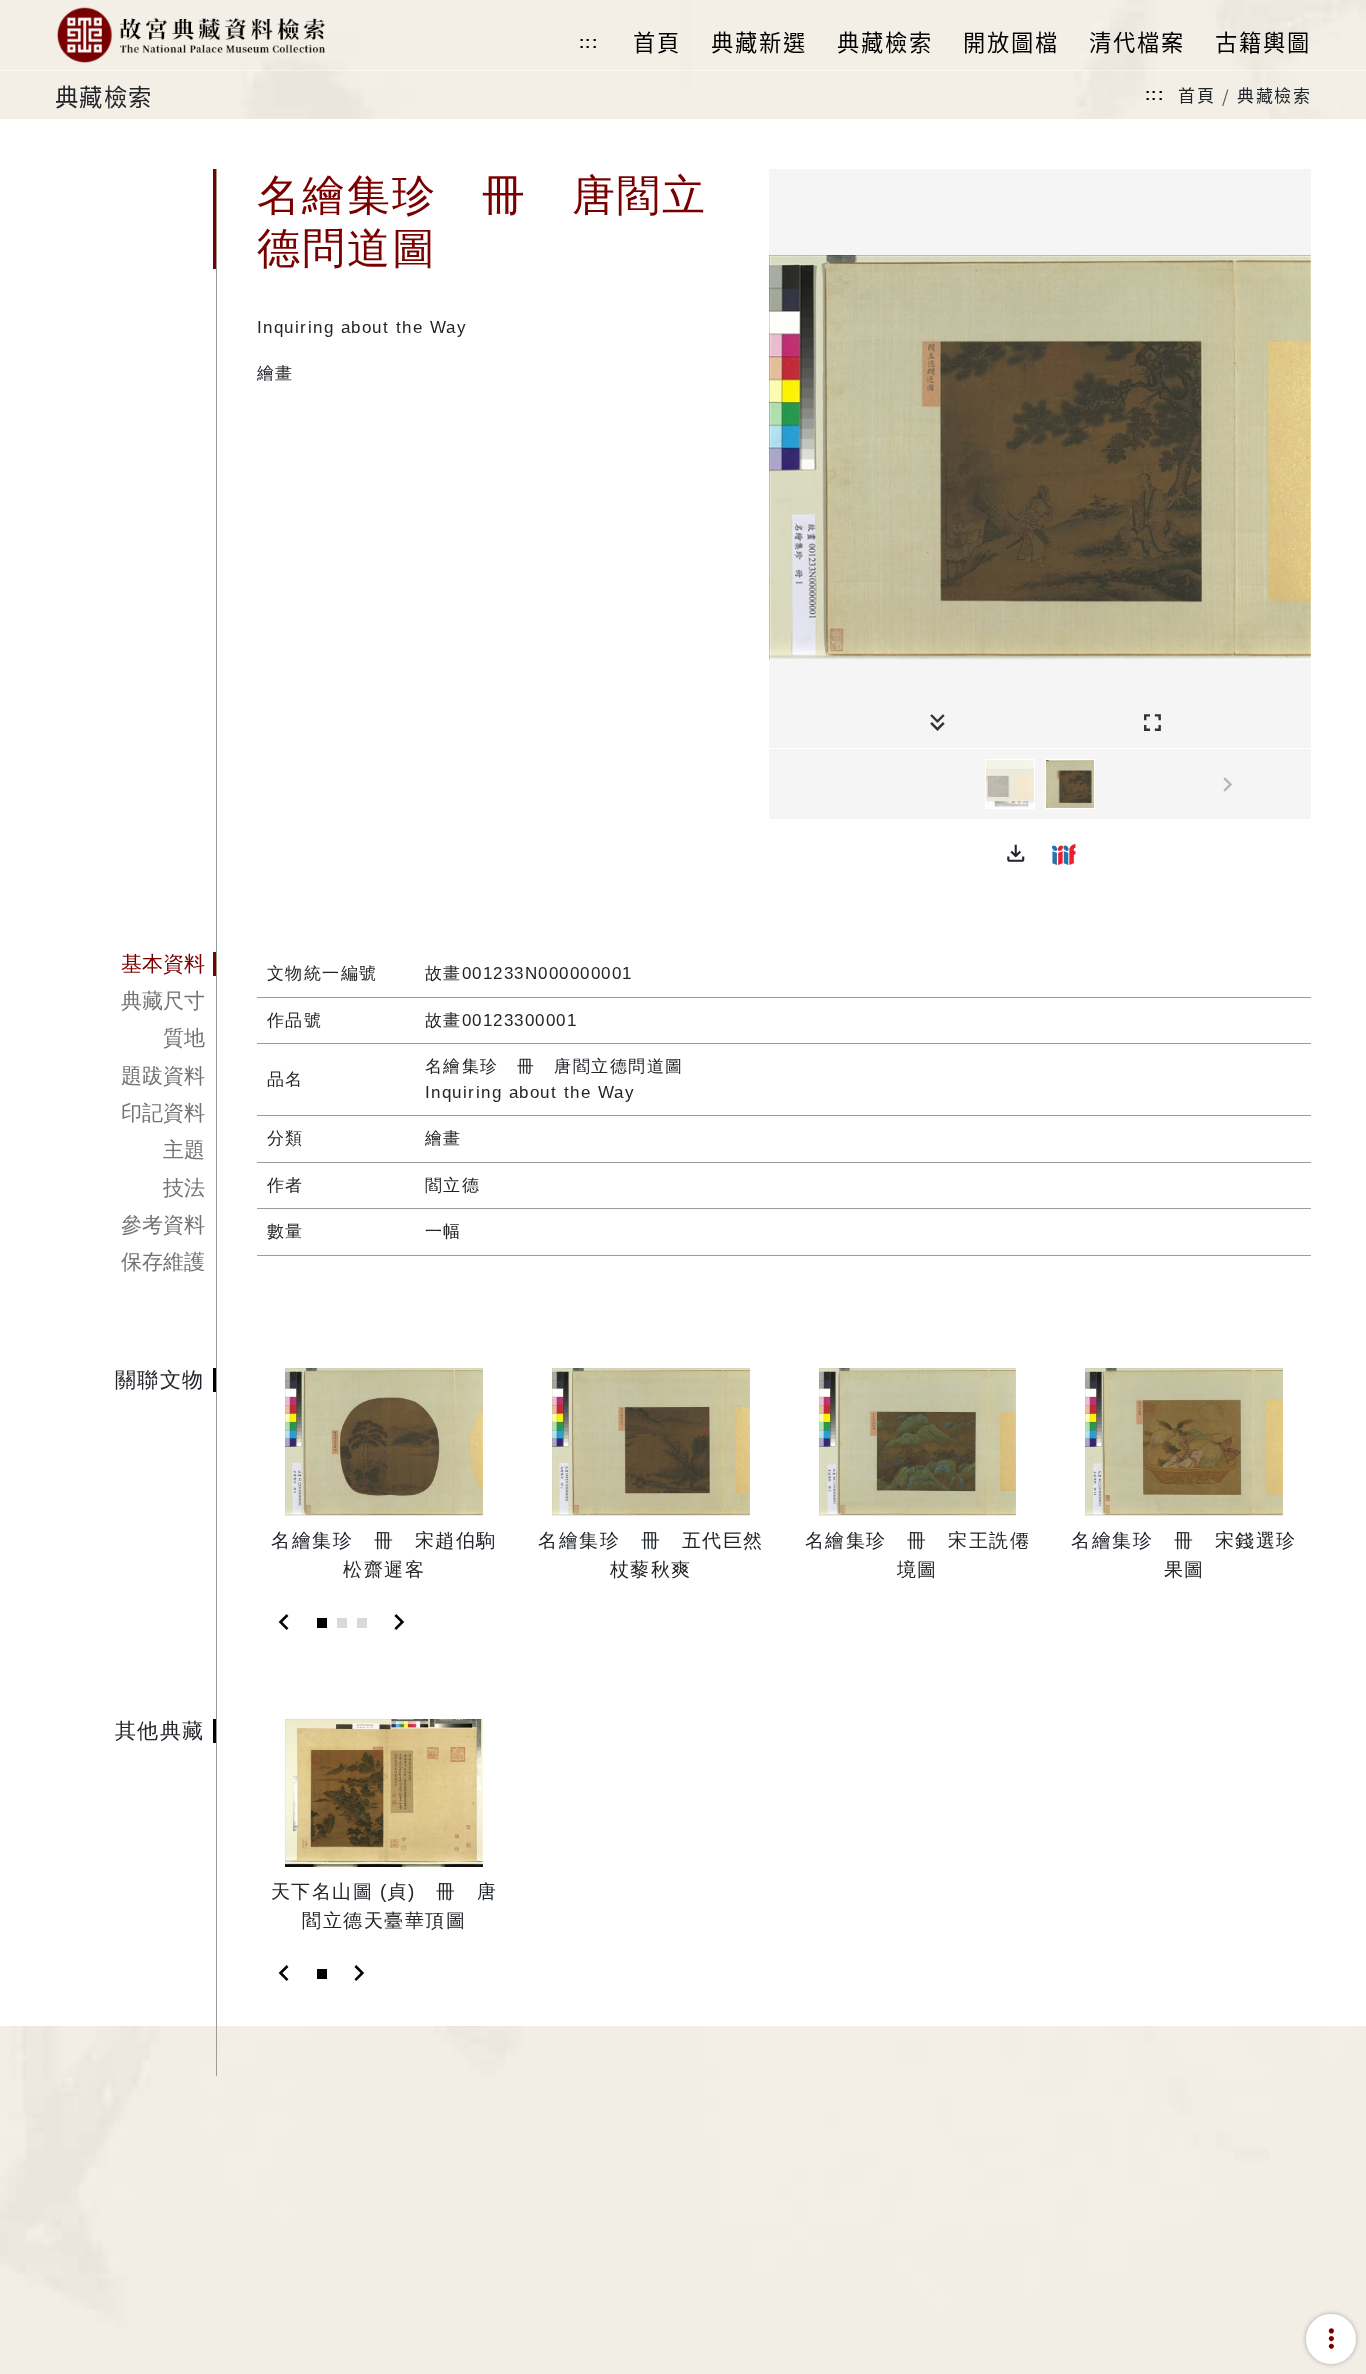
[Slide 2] (342, 1623)
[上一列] (784, 785)
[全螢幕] (1152, 723)
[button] (1016, 854)
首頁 (1196, 94)
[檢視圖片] (1010, 784)
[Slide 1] (322, 1623)
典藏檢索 (1274, 94)
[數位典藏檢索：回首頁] (190, 35)
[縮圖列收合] (937, 723)
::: (589, 42)
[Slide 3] (362, 1623)
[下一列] (1296, 785)
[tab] (135, 964)
